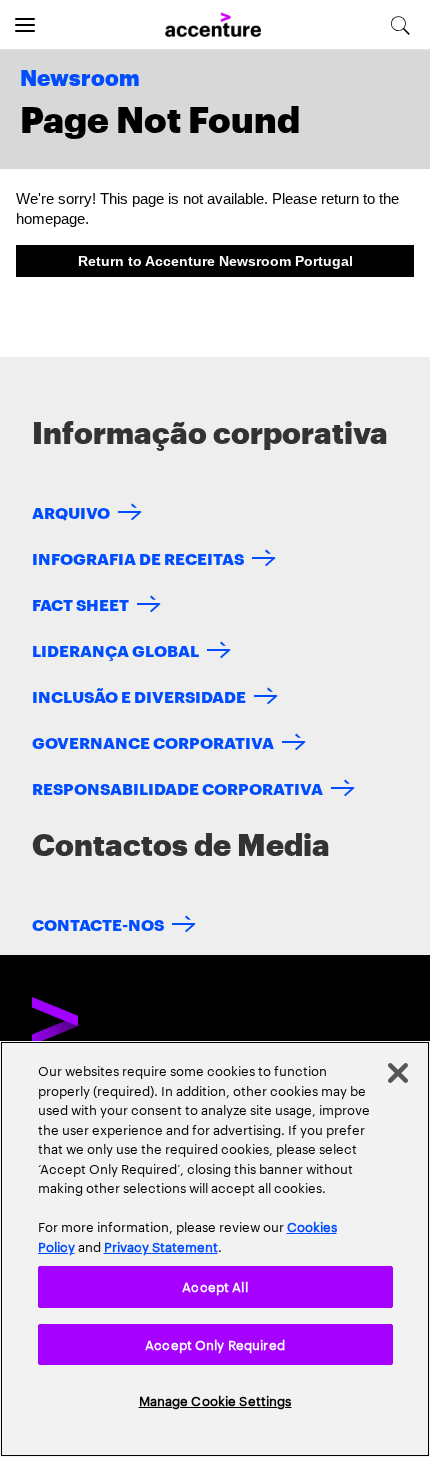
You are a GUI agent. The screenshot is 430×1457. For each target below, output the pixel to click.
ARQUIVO (71, 511)
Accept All (214, 1286)
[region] (215, 1249)
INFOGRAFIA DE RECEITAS (138, 557)
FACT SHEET (80, 603)
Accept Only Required (215, 1344)
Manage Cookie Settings (215, 1400)
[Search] (400, 25)
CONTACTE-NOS (98, 923)
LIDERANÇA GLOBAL (115, 649)
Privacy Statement (161, 1246)
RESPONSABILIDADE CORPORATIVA (177, 787)
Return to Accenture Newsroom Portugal (215, 261)
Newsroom (80, 79)
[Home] (213, 25)
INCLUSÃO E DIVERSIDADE (139, 695)
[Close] (398, 1073)
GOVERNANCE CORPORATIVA (153, 741)
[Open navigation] (25, 25)
